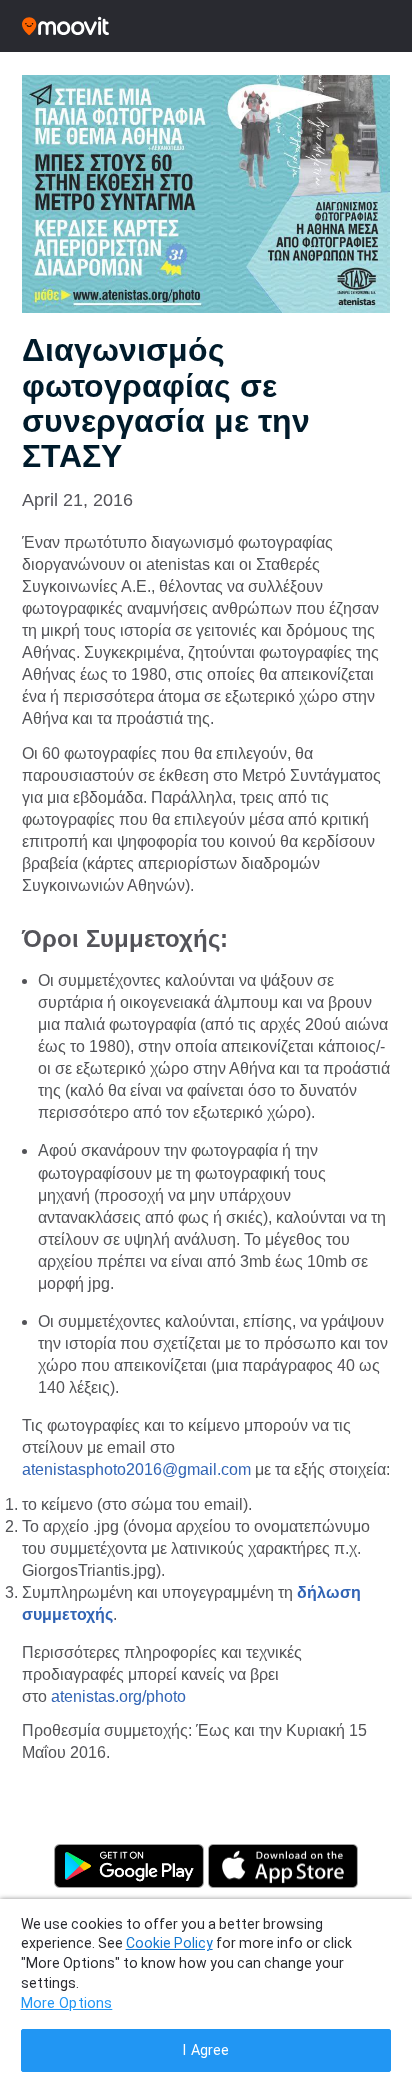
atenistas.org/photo (118, 1696)
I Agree (205, 2050)
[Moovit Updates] (206, 26)
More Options (67, 2003)
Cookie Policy (169, 1943)
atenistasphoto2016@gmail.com (136, 1469)
